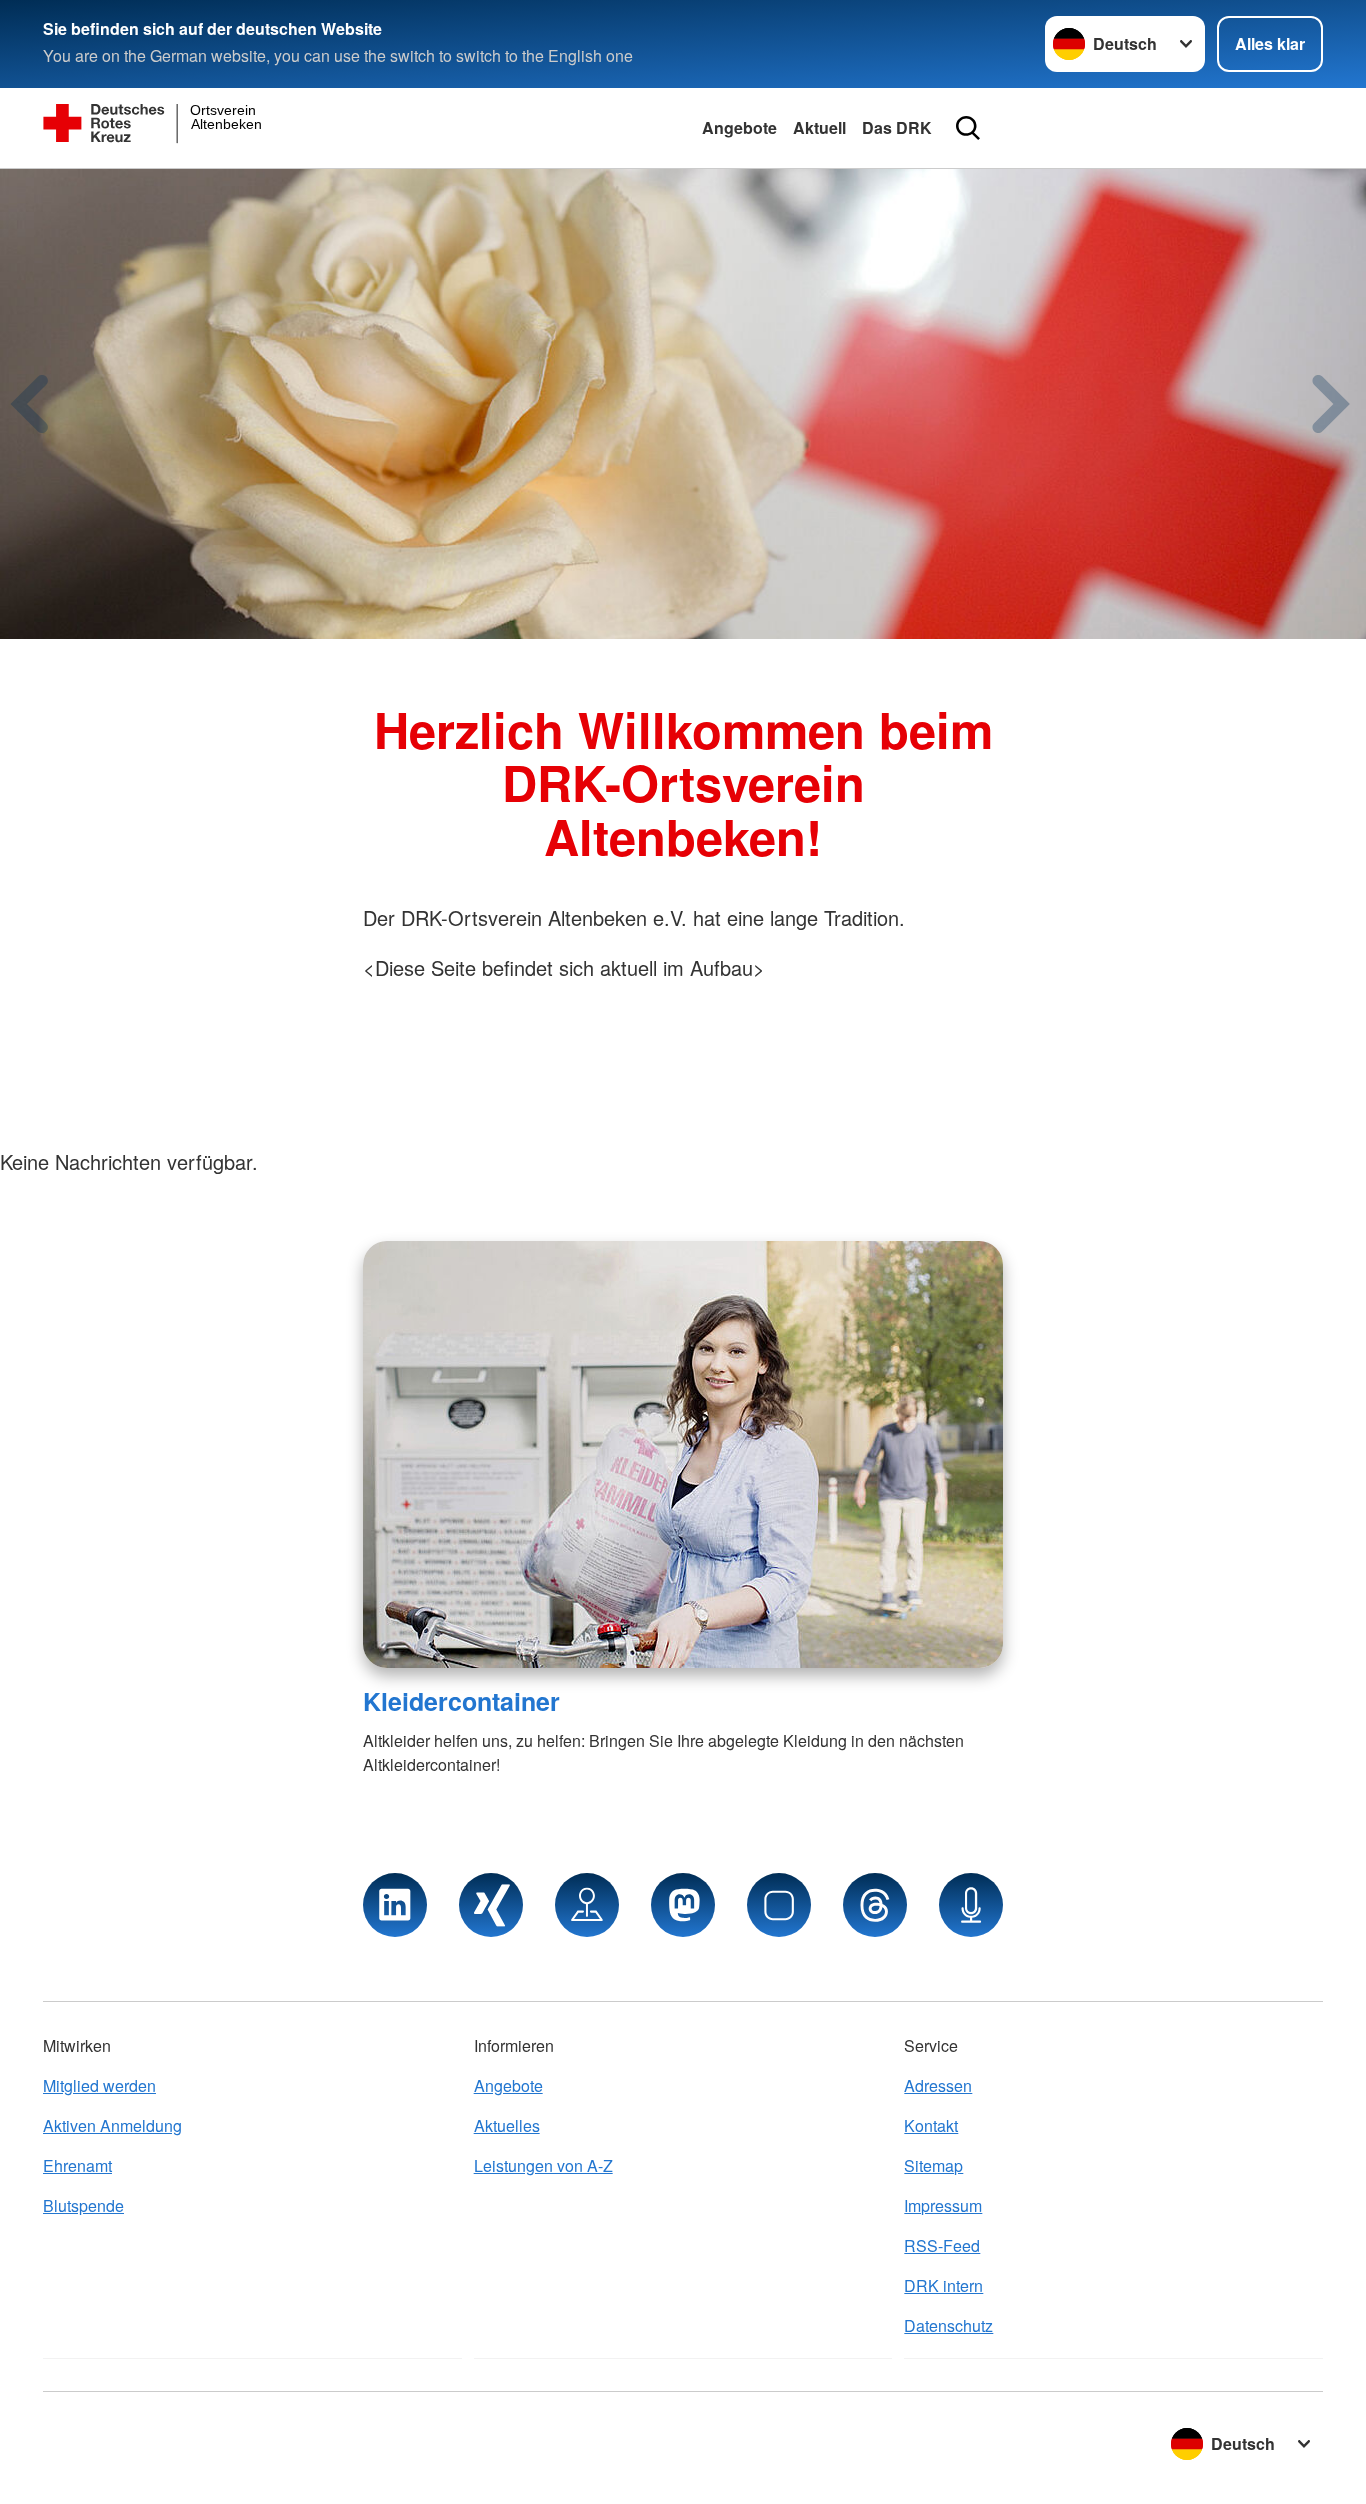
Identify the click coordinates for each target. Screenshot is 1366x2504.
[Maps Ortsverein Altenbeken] (587, 1905)
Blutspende (83, 2205)
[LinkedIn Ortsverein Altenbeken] (395, 1905)
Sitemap (933, 2165)
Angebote (739, 127)
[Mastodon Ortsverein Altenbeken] (683, 1905)
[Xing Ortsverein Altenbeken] (491, 1905)
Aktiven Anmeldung (112, 2125)
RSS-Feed (942, 2245)
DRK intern (943, 2285)
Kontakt (931, 2125)
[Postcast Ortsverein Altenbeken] (971, 1905)
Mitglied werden (99, 2085)
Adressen (938, 2085)
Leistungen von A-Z (543, 2165)
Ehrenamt (77, 2165)
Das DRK (897, 127)
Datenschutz (948, 2325)
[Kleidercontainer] (683, 1454)
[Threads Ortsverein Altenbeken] (875, 1905)
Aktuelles (507, 2125)
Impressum (943, 2205)
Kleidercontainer (461, 1701)
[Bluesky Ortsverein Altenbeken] (779, 1905)
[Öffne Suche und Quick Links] (968, 128)
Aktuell (819, 127)
